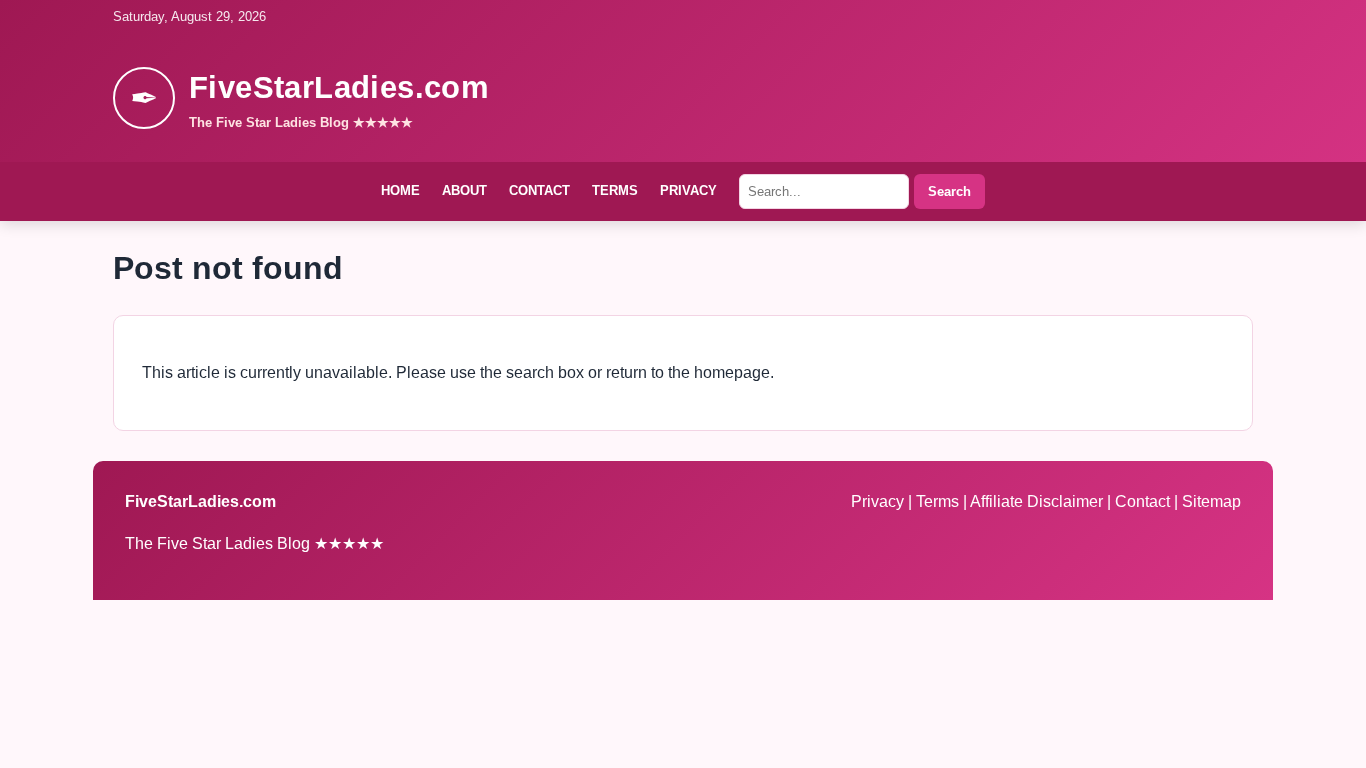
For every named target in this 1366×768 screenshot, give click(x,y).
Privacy (688, 190)
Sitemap (1211, 501)
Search (949, 191)
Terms (615, 190)
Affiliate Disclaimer (1038, 501)
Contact (539, 190)
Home (400, 190)
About (464, 190)
